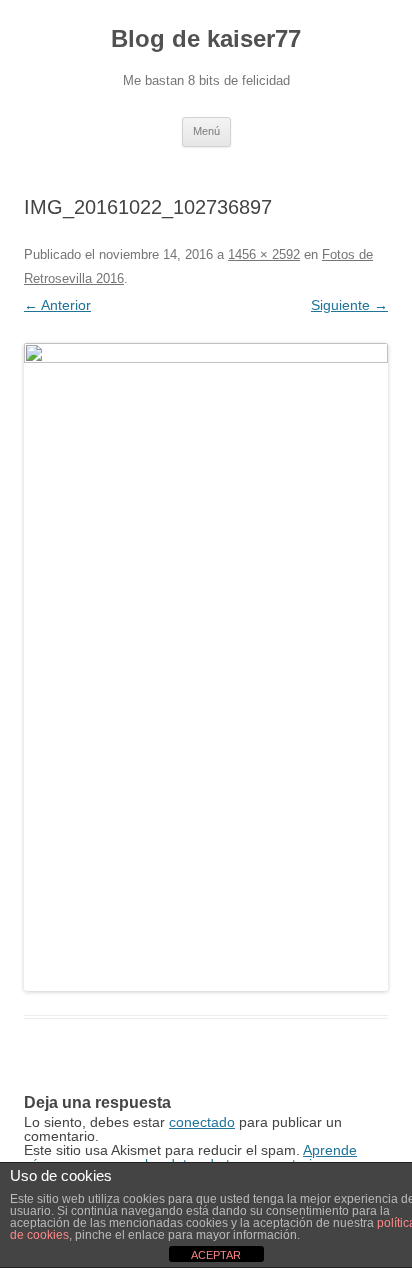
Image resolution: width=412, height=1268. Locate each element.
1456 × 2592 (264, 254)
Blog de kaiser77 (206, 38)
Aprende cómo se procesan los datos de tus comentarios (190, 1157)
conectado (202, 1122)
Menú (206, 131)
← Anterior (57, 305)
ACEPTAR (216, 1255)
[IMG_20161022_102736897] (206, 667)
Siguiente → (349, 305)
